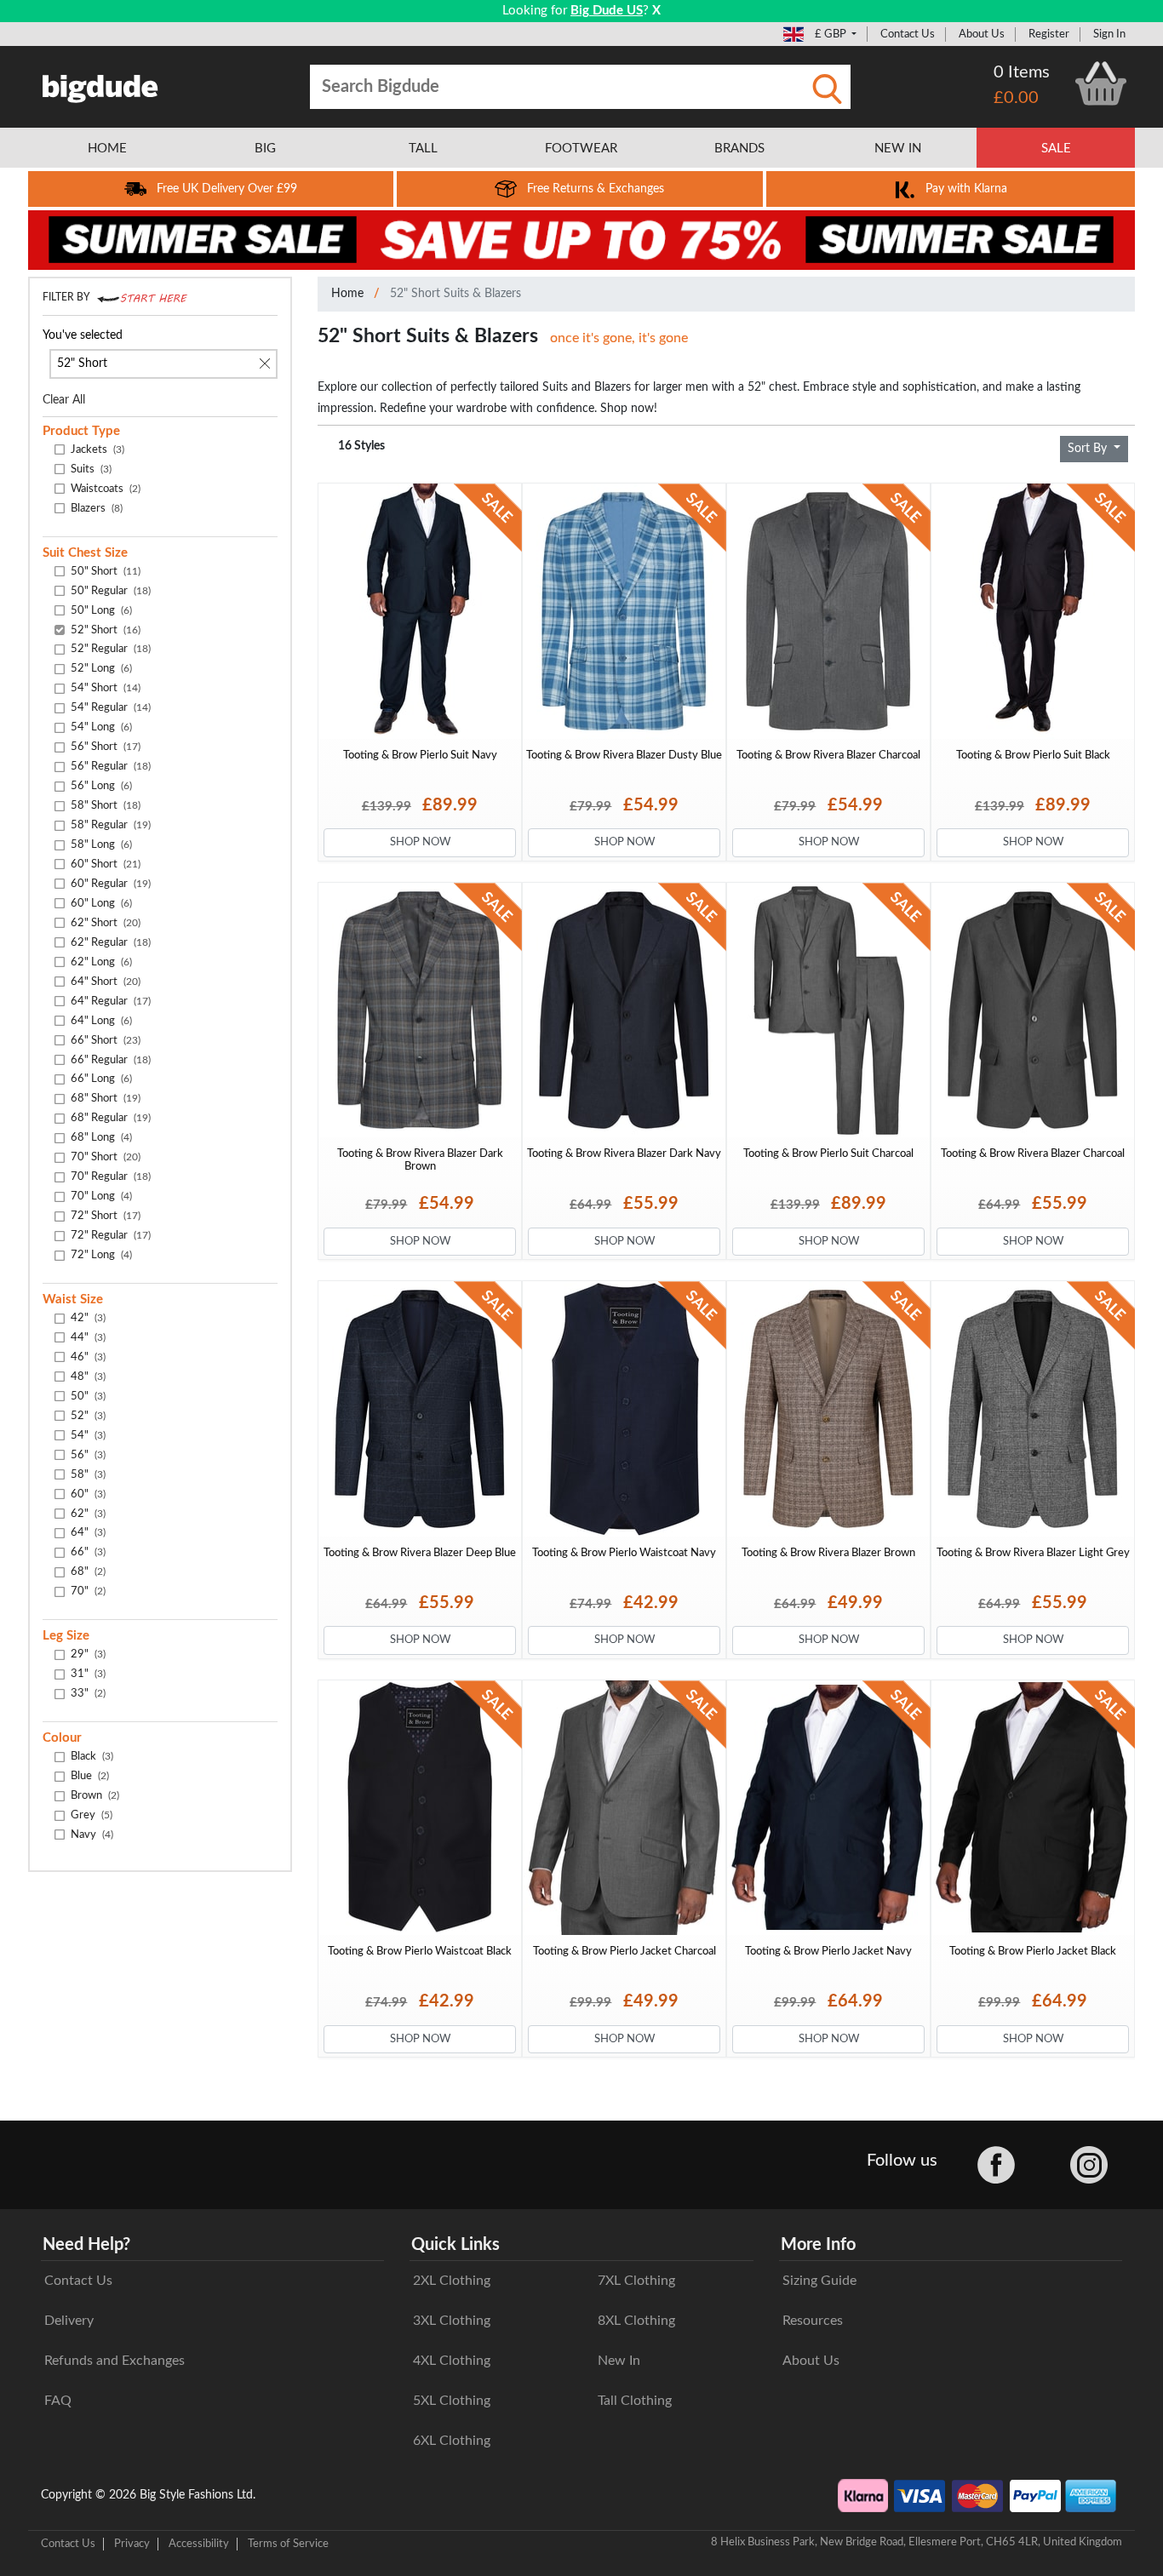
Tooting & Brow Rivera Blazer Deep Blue (420, 1553)
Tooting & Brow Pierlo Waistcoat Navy (624, 1553)
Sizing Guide (819, 2281)
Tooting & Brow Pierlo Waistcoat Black (420, 1951)
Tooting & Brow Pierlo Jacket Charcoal (624, 1951)
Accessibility (199, 2544)
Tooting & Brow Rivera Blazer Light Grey (1033, 1553)
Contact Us (908, 34)
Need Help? (86, 2245)
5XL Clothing (452, 2401)
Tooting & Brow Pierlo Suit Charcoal (828, 1153)
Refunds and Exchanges (115, 2361)
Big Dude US (607, 11)
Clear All (64, 400)
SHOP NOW (420, 842)
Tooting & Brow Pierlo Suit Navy (420, 755)
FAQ (58, 2401)
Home (347, 294)
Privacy (132, 2544)
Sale (1056, 149)
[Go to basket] (1101, 83)
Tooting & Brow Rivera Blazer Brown (828, 1553)
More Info (818, 2245)
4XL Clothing (452, 2361)
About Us (982, 34)
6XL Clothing (452, 2441)
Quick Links (455, 2245)
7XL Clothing (636, 2281)
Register (1049, 34)
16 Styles (361, 446)
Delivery (69, 2321)
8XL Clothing (636, 2321)
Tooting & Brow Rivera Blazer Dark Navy (624, 1153)
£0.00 (1016, 98)
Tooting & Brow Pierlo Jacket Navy (828, 1951)
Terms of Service (288, 2544)
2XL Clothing (452, 2281)
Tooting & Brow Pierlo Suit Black (1033, 755)
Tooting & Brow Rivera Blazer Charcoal (828, 755)
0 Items (1022, 72)
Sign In (1109, 34)
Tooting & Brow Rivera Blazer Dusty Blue (624, 755)
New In (619, 2361)
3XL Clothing (452, 2321)
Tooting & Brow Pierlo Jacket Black (1033, 1951)
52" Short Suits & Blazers (455, 294)
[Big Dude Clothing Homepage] (100, 85)
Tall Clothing (635, 2401)
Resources (813, 2321)
